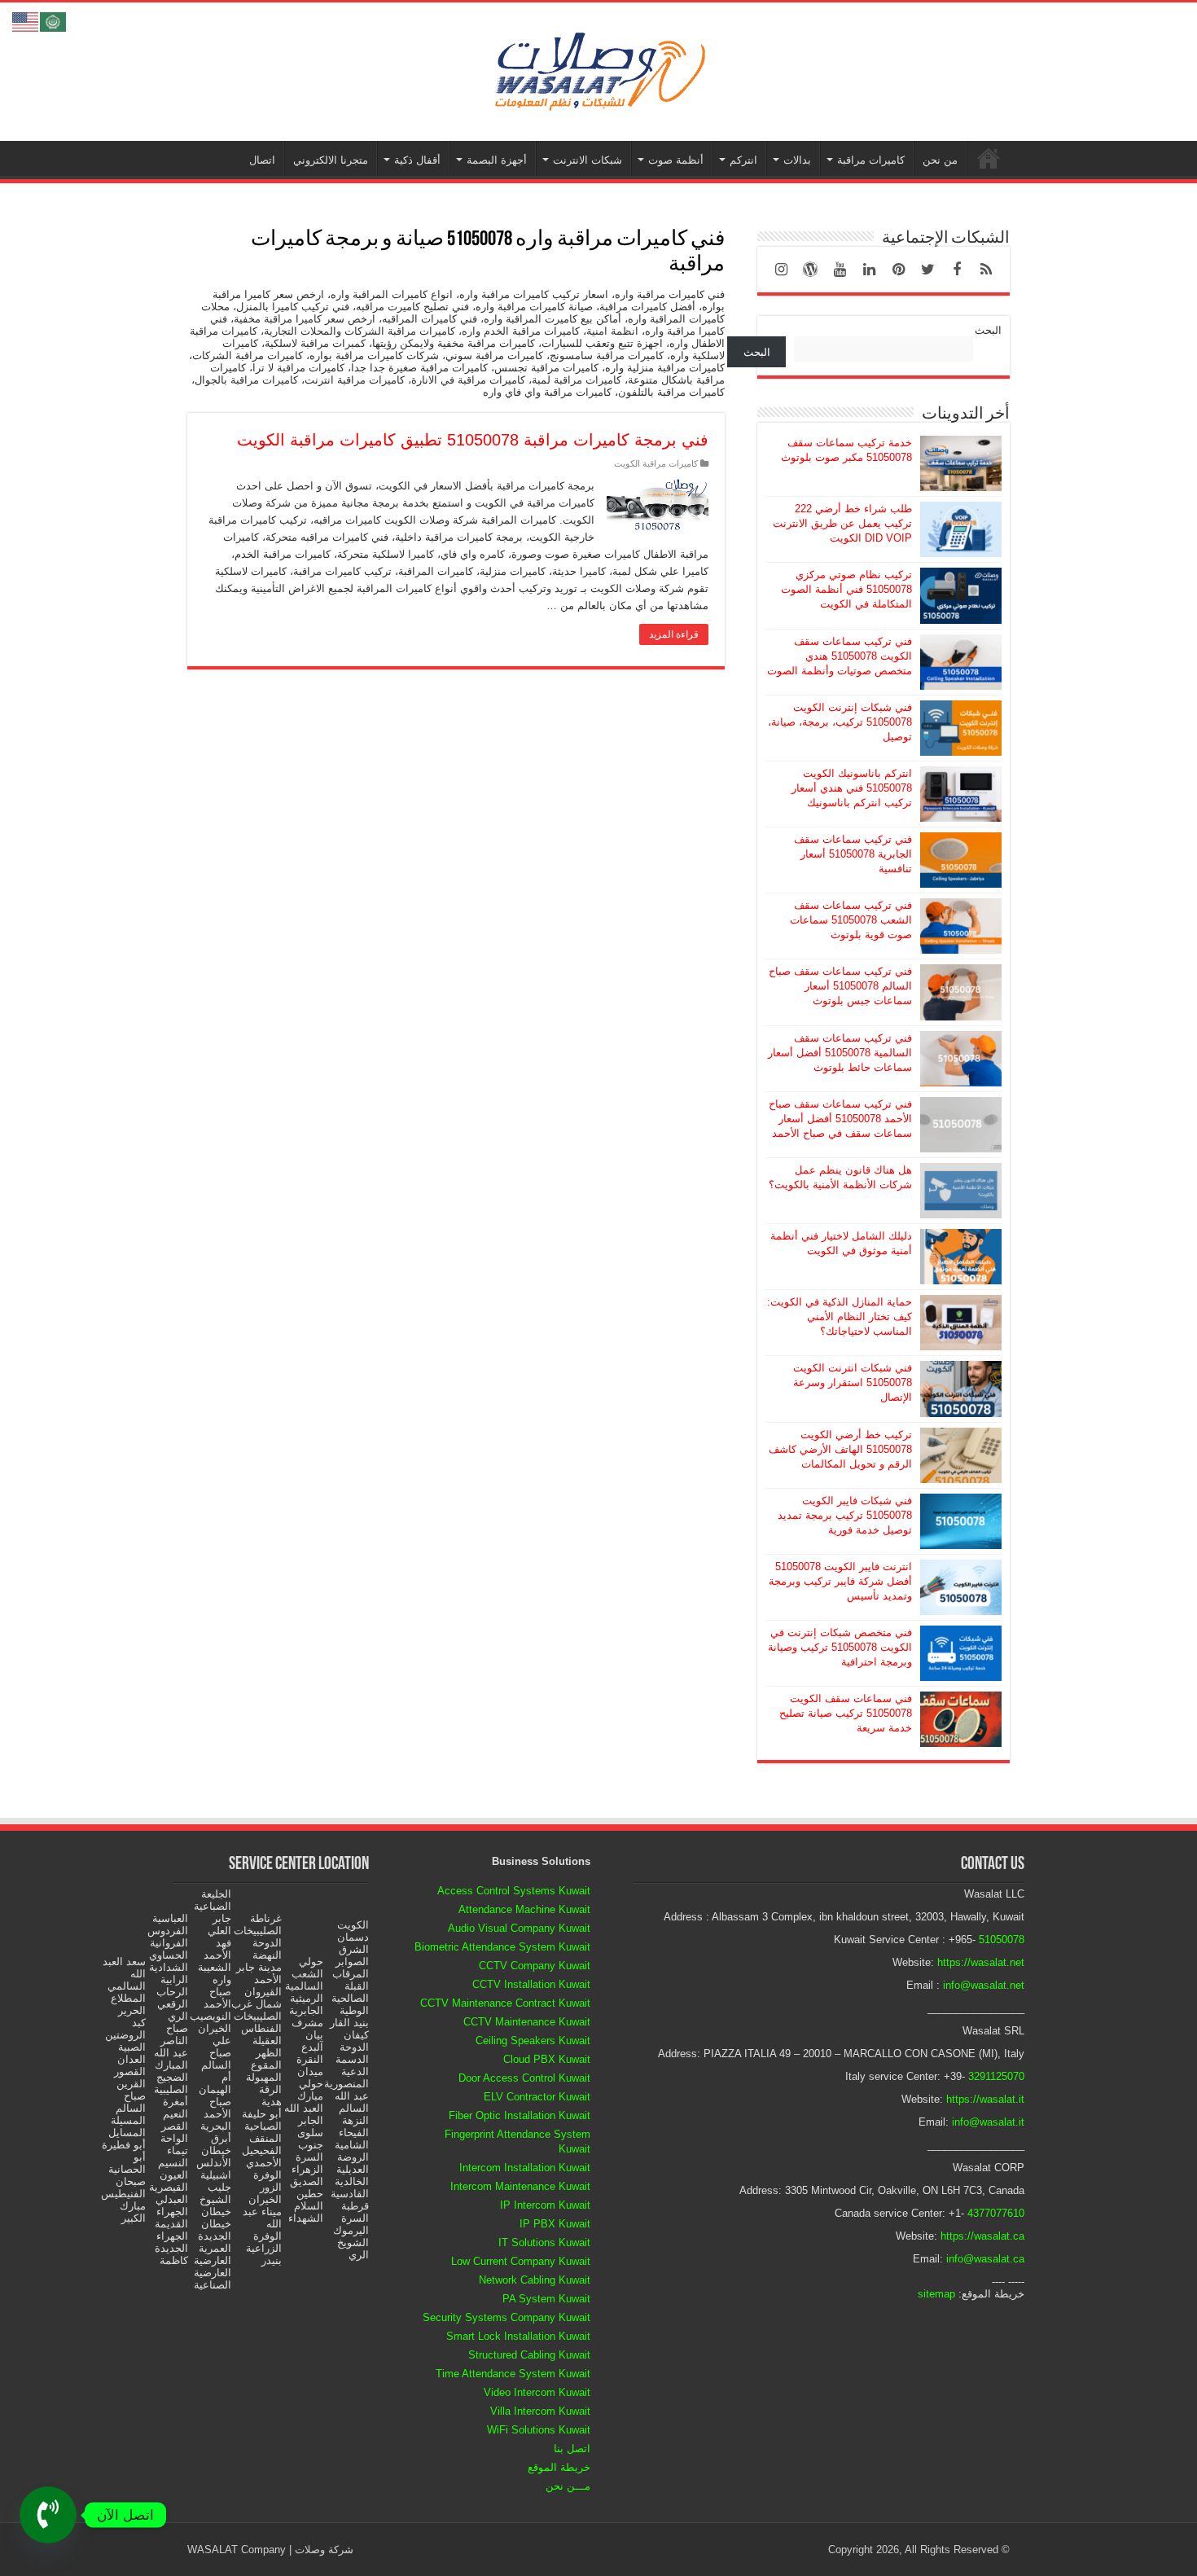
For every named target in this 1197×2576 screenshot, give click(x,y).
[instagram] (781, 270)
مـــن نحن (568, 2486)
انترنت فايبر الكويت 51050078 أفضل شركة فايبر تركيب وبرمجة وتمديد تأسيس (840, 1581)
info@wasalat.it (988, 2122)
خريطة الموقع (559, 2467)
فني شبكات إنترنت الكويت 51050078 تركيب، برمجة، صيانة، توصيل (840, 722)
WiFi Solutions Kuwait (539, 2430)
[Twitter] (927, 270)
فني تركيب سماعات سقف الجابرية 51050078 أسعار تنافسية (853, 854)
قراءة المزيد (674, 634)
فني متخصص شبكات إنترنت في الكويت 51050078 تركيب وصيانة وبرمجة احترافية (840, 1647)
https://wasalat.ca (982, 2236)
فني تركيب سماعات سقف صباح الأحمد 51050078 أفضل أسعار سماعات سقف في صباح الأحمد (840, 1119)
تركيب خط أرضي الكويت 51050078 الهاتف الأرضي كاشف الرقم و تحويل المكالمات (840, 1449)
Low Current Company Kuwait (521, 2261)
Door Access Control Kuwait (524, 2078)
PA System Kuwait (546, 2299)
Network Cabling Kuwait (535, 2280)
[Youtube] (840, 270)
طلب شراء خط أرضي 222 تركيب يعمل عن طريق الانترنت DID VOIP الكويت (842, 523)
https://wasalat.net (981, 1962)
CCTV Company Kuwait (535, 1966)
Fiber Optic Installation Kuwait (520, 2115)
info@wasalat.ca (985, 2259)
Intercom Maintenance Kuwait (520, 2186)
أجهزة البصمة (497, 160)
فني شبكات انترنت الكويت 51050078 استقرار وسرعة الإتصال (853, 1382)
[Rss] (986, 270)
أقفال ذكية (417, 160)
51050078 (1002, 1940)
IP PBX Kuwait (555, 2224)
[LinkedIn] (869, 270)
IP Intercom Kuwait (545, 2205)
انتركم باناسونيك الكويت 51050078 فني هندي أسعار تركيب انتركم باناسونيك (852, 788)
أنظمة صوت (676, 160)
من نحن (940, 160)
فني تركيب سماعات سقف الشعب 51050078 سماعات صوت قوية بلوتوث (851, 920)
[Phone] (48, 2515)
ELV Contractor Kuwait (537, 2097)
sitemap (936, 2294)
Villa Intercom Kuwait (540, 2411)
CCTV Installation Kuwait (531, 1984)
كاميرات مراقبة (871, 160)
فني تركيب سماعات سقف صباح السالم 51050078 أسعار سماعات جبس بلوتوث (840, 986)
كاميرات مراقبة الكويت (656, 463)
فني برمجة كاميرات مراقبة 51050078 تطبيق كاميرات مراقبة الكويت (473, 440)
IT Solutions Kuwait (544, 2242)
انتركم (743, 160)
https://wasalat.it (985, 2099)
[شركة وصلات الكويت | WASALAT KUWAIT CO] (598, 68)
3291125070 (996, 2076)
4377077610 (996, 2213)
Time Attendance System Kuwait (513, 2374)
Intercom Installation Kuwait (525, 2168)
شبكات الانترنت (588, 160)
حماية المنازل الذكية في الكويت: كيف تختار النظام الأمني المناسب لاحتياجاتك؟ (840, 1317)
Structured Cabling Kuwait (529, 2355)
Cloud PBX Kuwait (547, 2059)
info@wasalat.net (984, 1985)
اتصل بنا (572, 2449)
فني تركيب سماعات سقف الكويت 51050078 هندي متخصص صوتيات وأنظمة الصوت (840, 656)
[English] (26, 21)
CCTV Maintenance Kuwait (527, 2022)
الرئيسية (989, 158)
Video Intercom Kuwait (537, 2392)
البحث (988, 330)
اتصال (262, 160)
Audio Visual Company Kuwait (519, 1928)
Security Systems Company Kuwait (506, 2317)
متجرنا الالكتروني (331, 160)
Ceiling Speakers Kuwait (533, 2041)
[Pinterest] (898, 270)
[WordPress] (810, 270)
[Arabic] (54, 21)
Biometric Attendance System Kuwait (502, 1947)
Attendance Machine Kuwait (524, 1909)
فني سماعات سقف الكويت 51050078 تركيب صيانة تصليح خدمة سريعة (846, 1713)
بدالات (797, 160)
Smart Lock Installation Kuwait (518, 2336)
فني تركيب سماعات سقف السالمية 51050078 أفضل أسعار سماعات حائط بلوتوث (840, 1053)
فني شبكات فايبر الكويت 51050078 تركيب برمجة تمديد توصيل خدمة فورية (845, 1515)
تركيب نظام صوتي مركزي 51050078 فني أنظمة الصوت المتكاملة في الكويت (846, 589)
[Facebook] (957, 270)
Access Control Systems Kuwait (514, 1891)
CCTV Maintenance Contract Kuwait (505, 2003)
